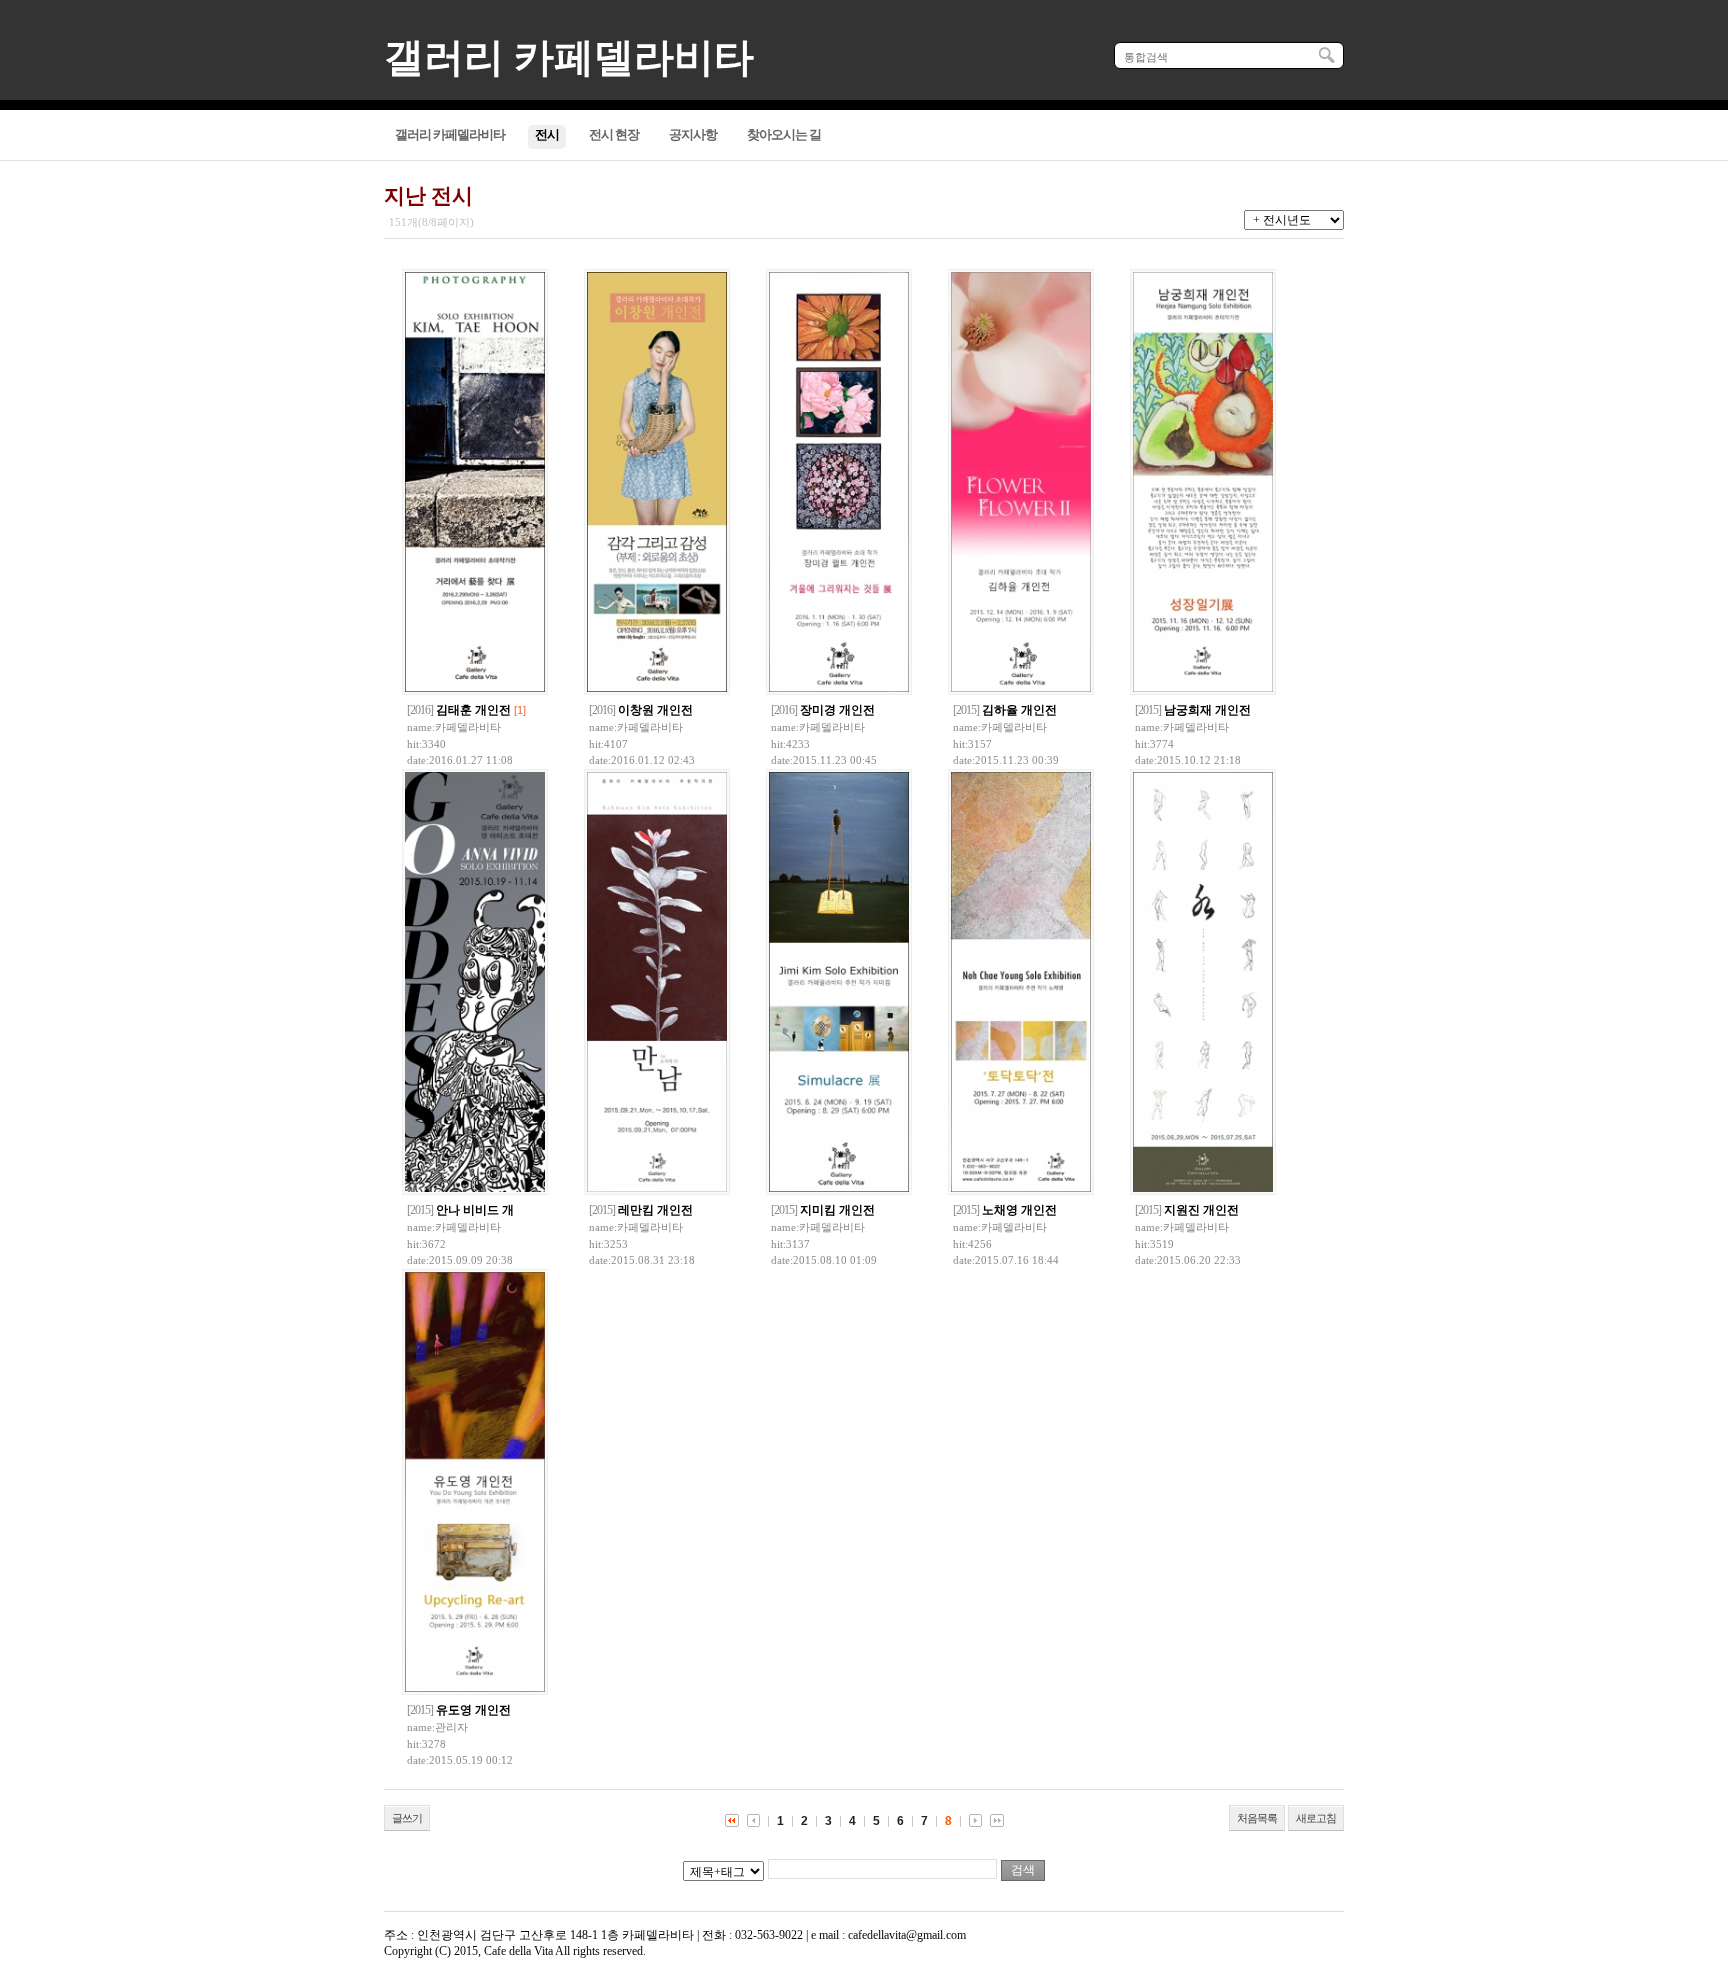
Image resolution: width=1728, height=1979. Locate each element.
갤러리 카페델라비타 (569, 57)
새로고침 (1316, 1818)
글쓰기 (407, 1818)
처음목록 (1257, 1818)
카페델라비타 (468, 727)
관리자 (451, 1727)
